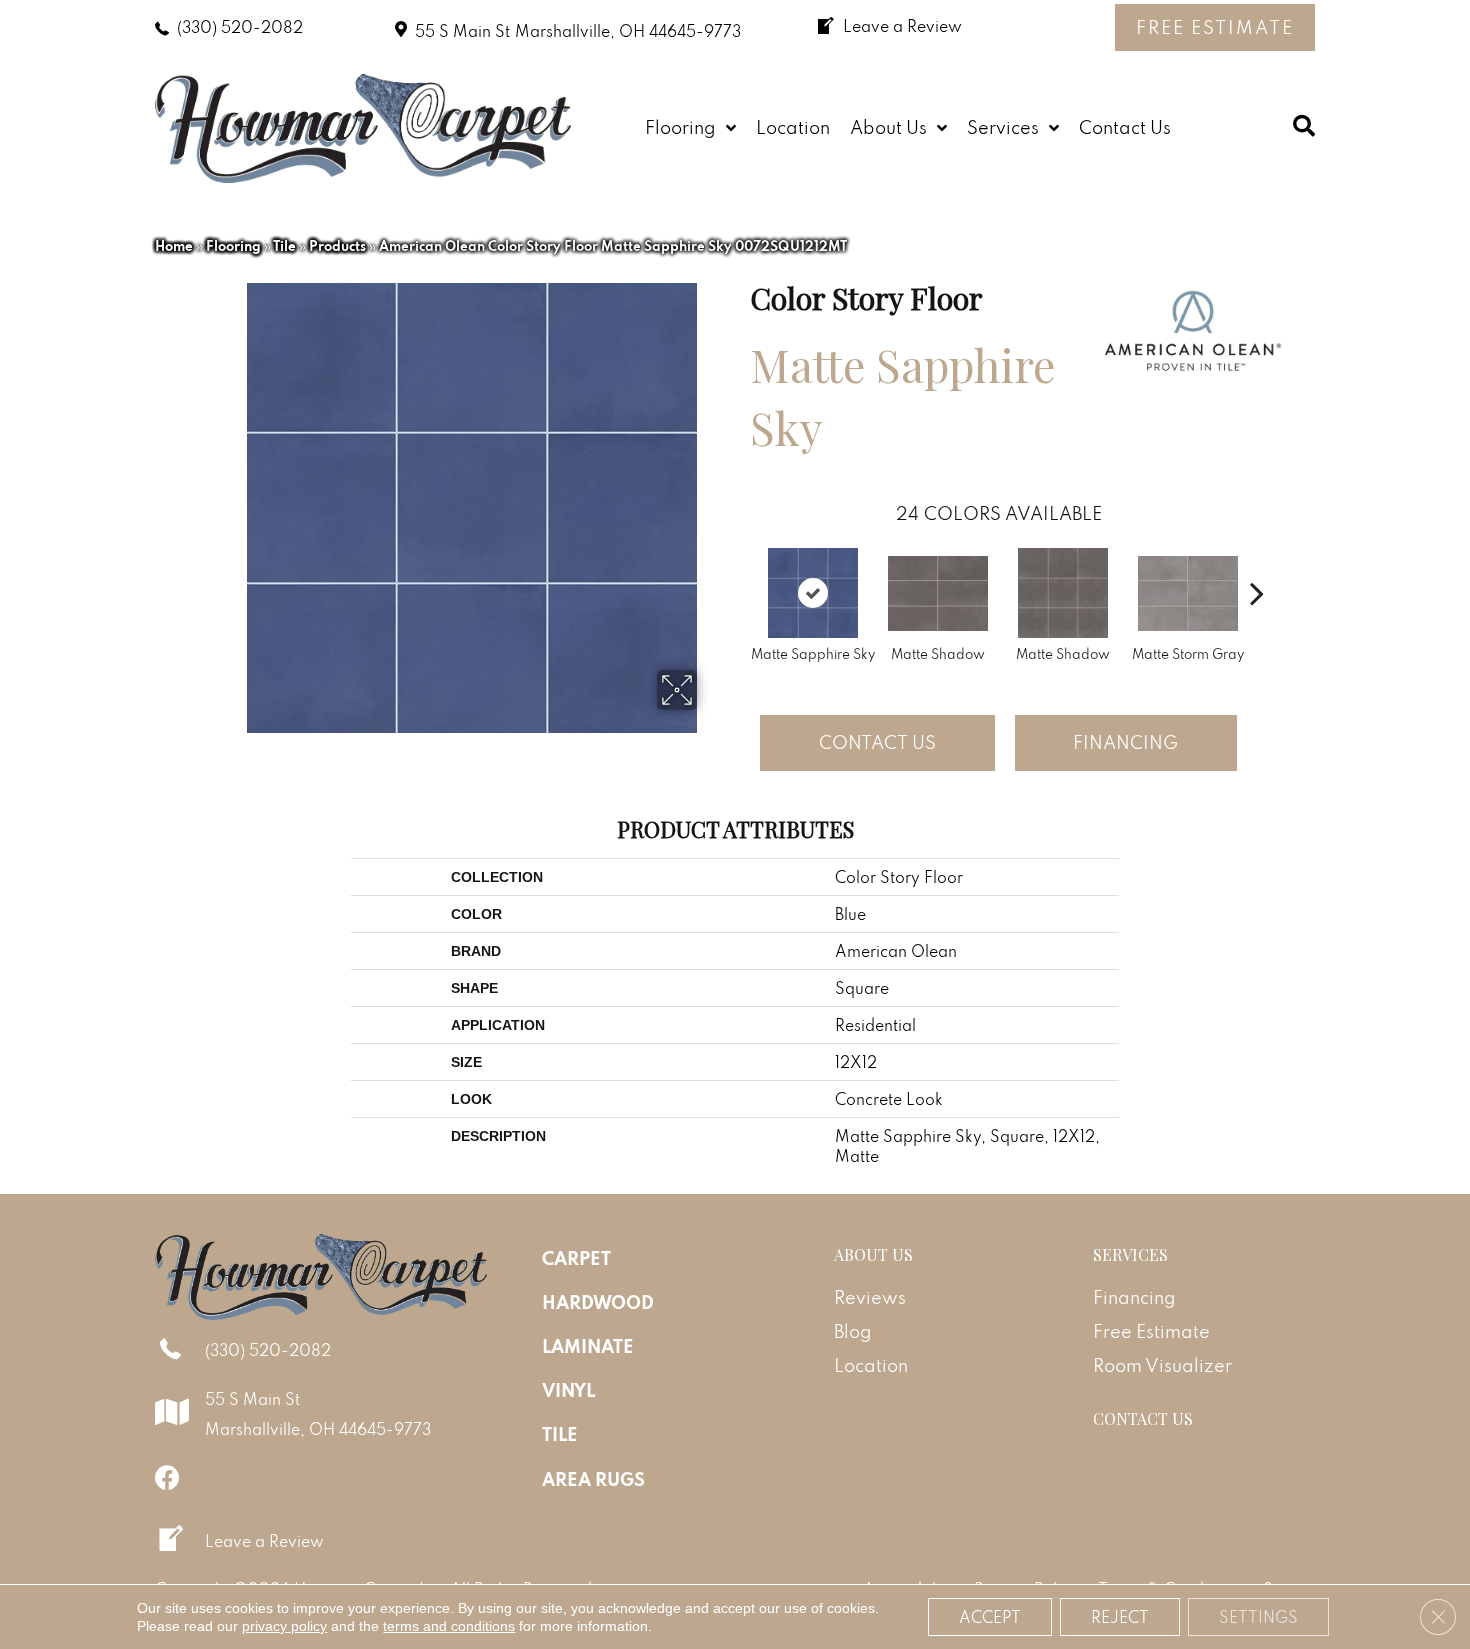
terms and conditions (449, 1626)
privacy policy (284, 1626)
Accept (990, 1617)
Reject (1120, 1617)
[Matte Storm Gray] (1188, 593)
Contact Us (877, 742)
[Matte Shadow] (938, 593)
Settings (1258, 1617)
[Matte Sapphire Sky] (813, 593)
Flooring (233, 246)
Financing (1125, 742)
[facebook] (167, 1477)
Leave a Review (264, 1541)
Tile (284, 246)
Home (174, 246)
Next (1257, 563)
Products (337, 246)
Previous (740, 563)
